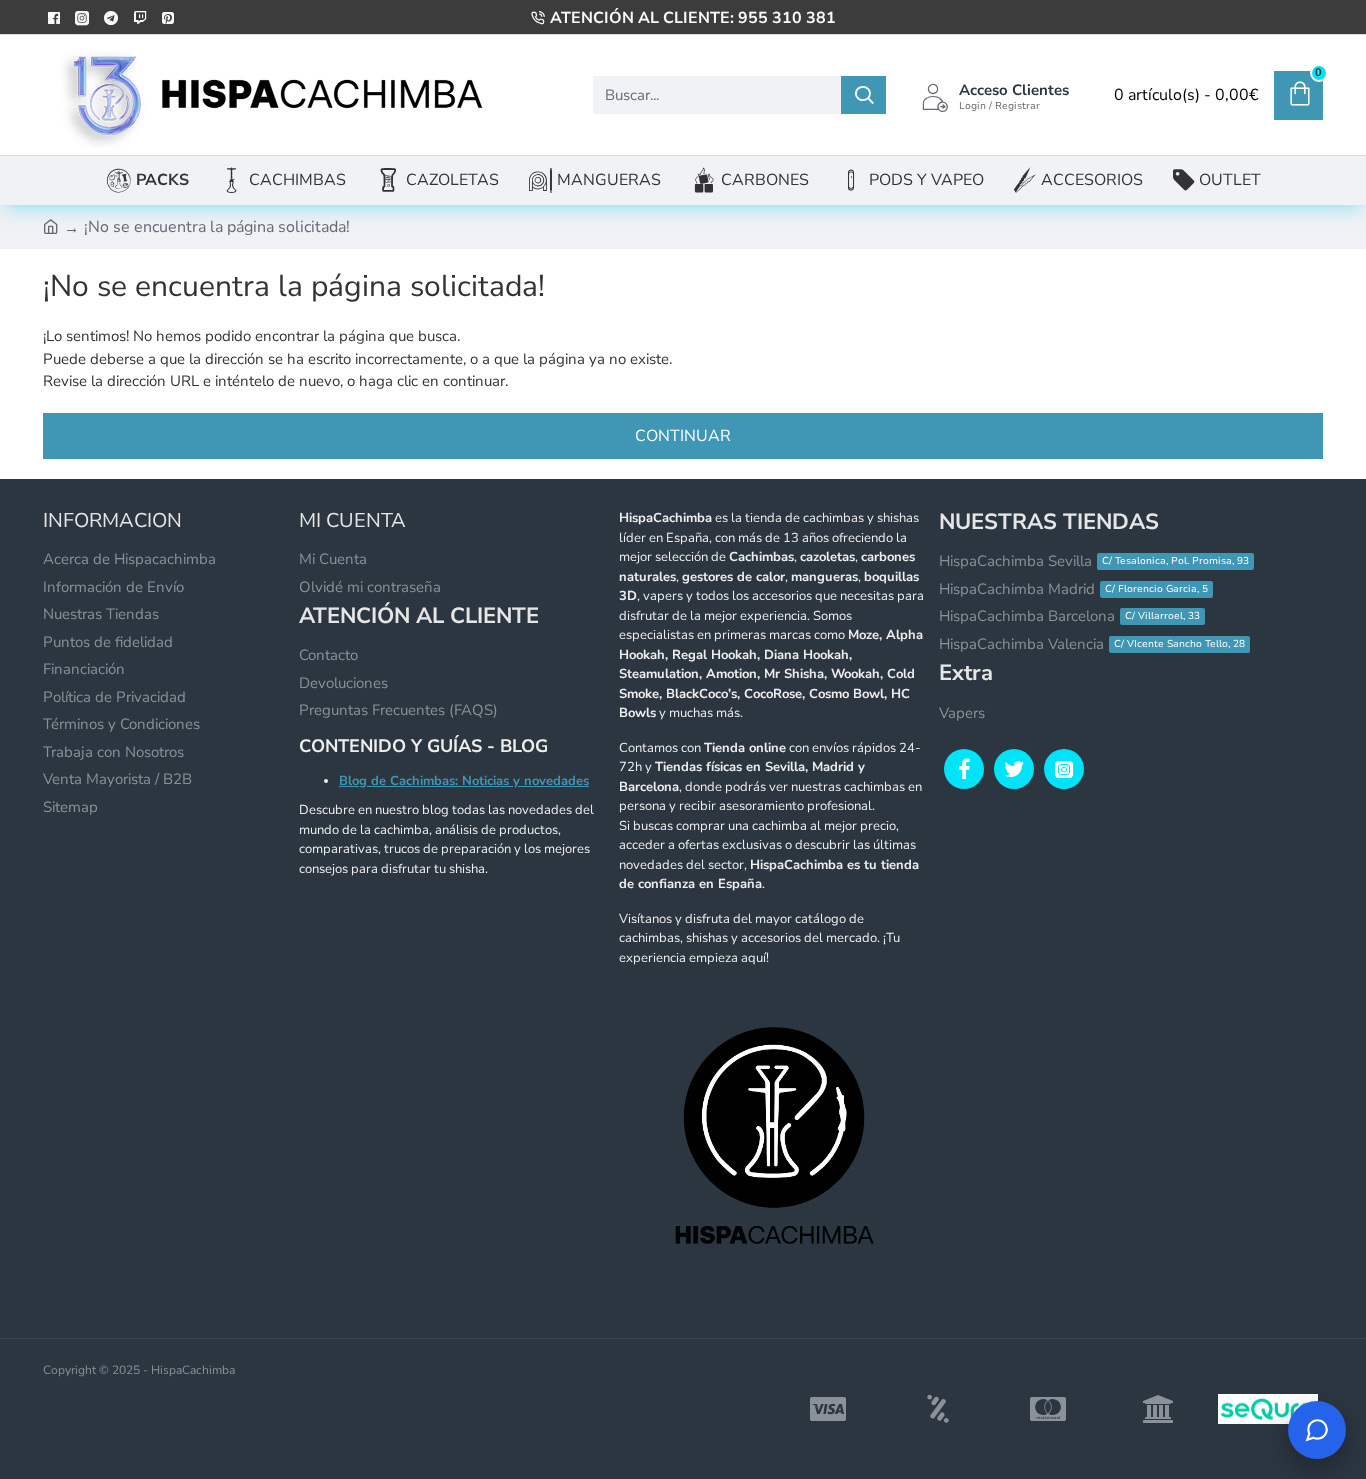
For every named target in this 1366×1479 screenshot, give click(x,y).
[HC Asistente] (1317, 1430)
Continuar (683, 436)
